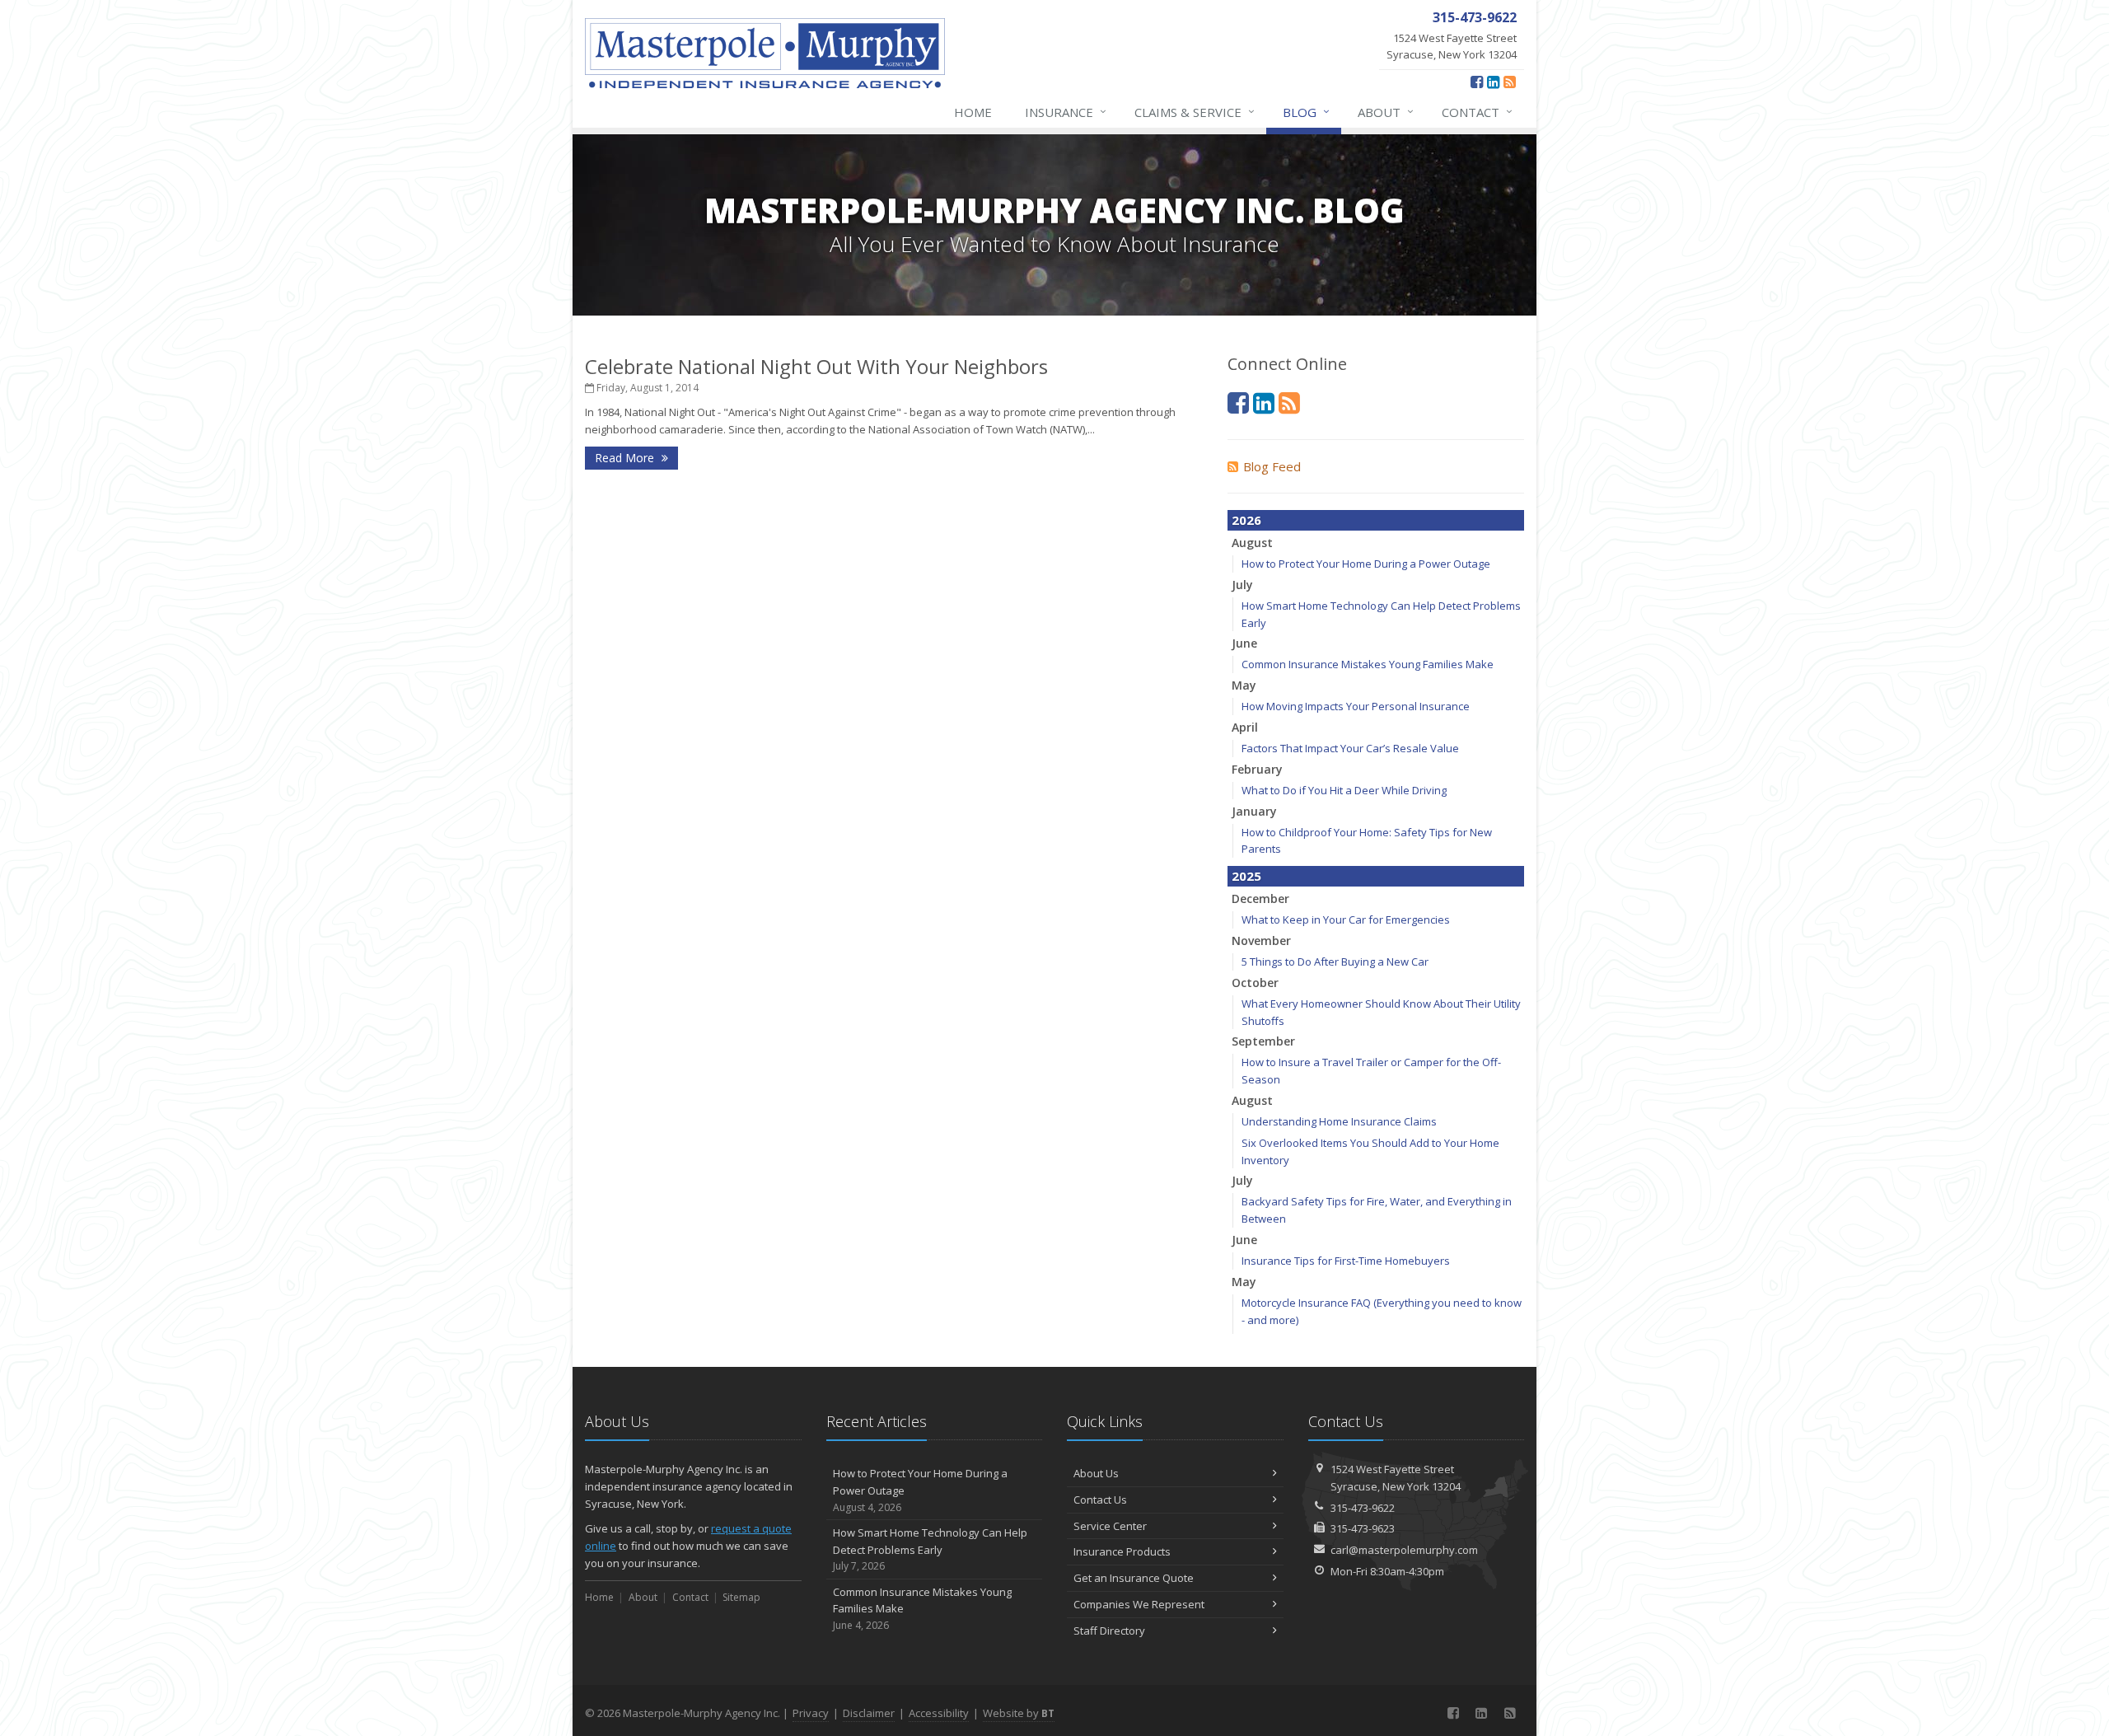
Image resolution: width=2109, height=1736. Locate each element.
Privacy (811, 1713)
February (1257, 769)
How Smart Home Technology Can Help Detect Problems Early (930, 1549)
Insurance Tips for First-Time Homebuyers (1346, 1261)
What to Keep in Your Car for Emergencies (1346, 919)
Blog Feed (1272, 466)
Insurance (1066, 112)
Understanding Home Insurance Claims (1339, 1121)
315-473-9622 (1363, 1508)
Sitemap (741, 1597)
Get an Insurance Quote (1134, 1578)
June (1244, 643)
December (1260, 898)
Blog (1306, 112)
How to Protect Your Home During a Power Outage (1366, 564)
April (1245, 727)
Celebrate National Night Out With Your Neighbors (816, 366)
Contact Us (1100, 1500)
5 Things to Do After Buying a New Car (1335, 962)
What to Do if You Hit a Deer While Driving (1344, 790)
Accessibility (939, 1713)
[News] (1510, 82)
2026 (1246, 520)
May (1244, 685)
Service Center (1110, 1526)
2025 (1246, 876)
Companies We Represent (1139, 1604)
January (1254, 811)
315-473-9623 (1363, 1528)
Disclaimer (869, 1713)
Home (973, 112)
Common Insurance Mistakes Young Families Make (1368, 664)
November (1261, 941)
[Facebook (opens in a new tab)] (1477, 82)
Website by (1019, 1713)
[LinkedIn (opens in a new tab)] (1493, 82)
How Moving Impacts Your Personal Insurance (1356, 706)
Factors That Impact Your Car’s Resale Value (1350, 748)
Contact (1477, 112)
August (1252, 543)
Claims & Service (1195, 112)
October (1255, 983)
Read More (626, 458)
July (1242, 585)
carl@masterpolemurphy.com (1404, 1550)
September (1263, 1041)
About (1386, 112)
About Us (1096, 1473)
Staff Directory (1109, 1631)
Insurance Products (1122, 1551)
